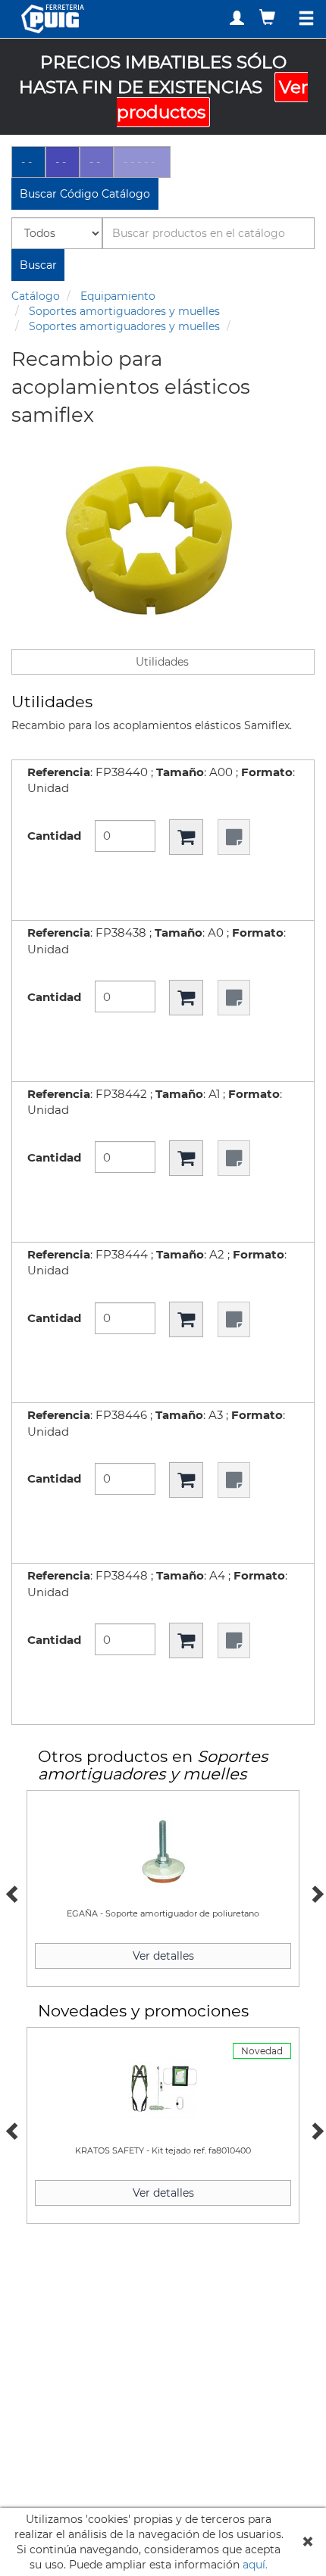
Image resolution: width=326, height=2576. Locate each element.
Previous (11, 1892)
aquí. (255, 2565)
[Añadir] (186, 837)
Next (315, 1892)
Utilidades (162, 662)
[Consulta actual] (269, 17)
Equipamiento (118, 296)
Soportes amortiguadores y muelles (124, 311)
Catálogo (36, 296)
